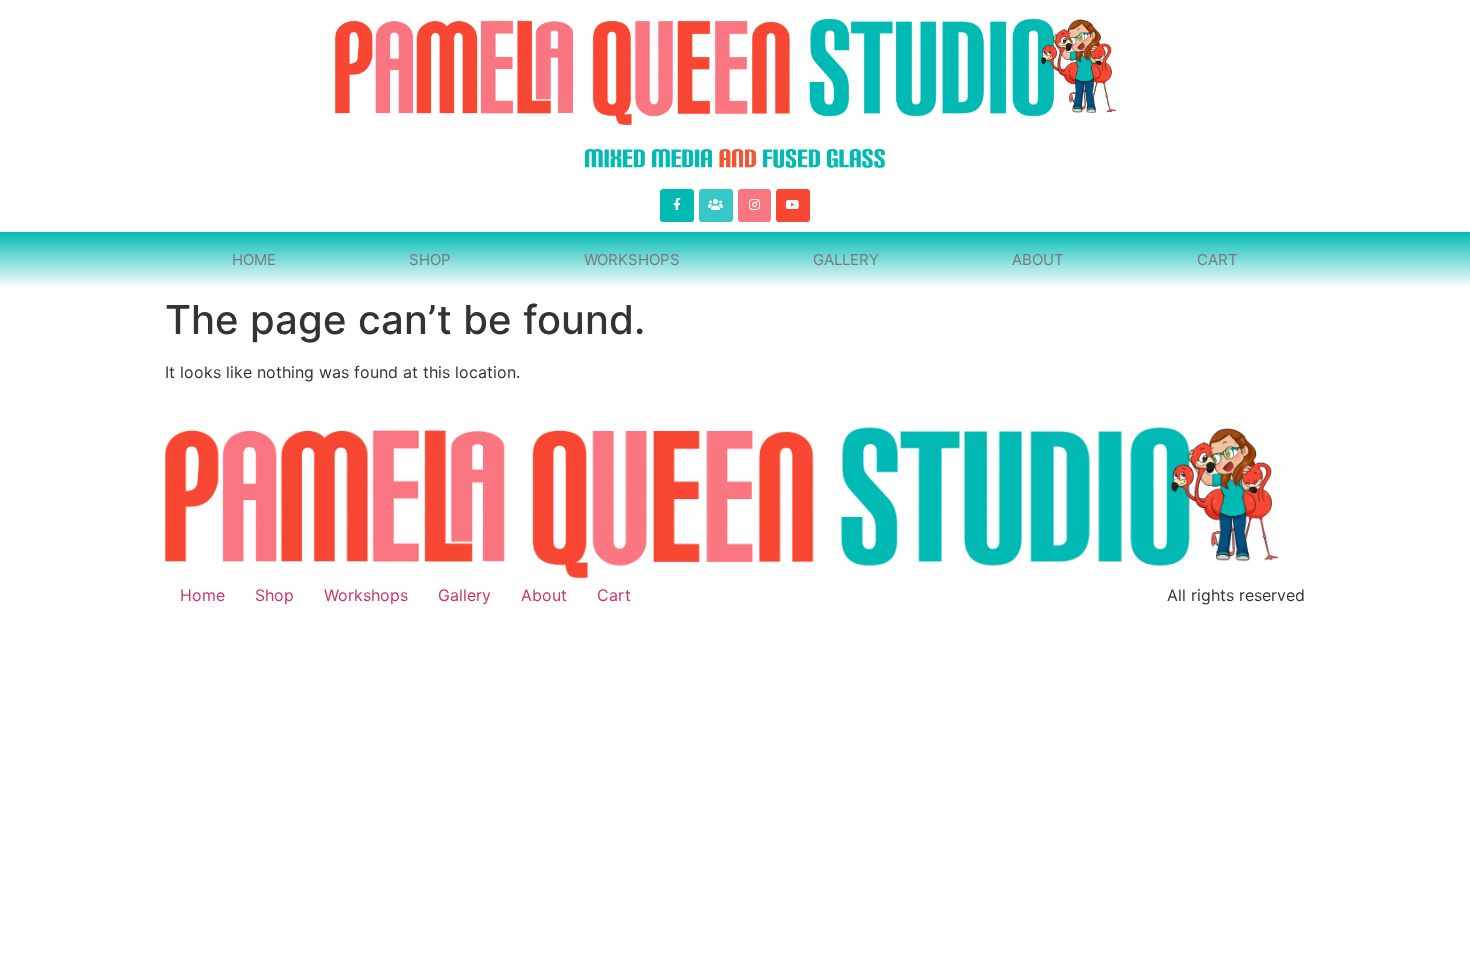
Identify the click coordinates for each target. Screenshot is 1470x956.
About (1038, 259)
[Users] (716, 206)
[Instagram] (755, 206)
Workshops (632, 259)
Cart (1217, 259)
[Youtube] (793, 206)
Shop (430, 259)
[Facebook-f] (677, 206)
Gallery (846, 259)
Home (254, 259)
